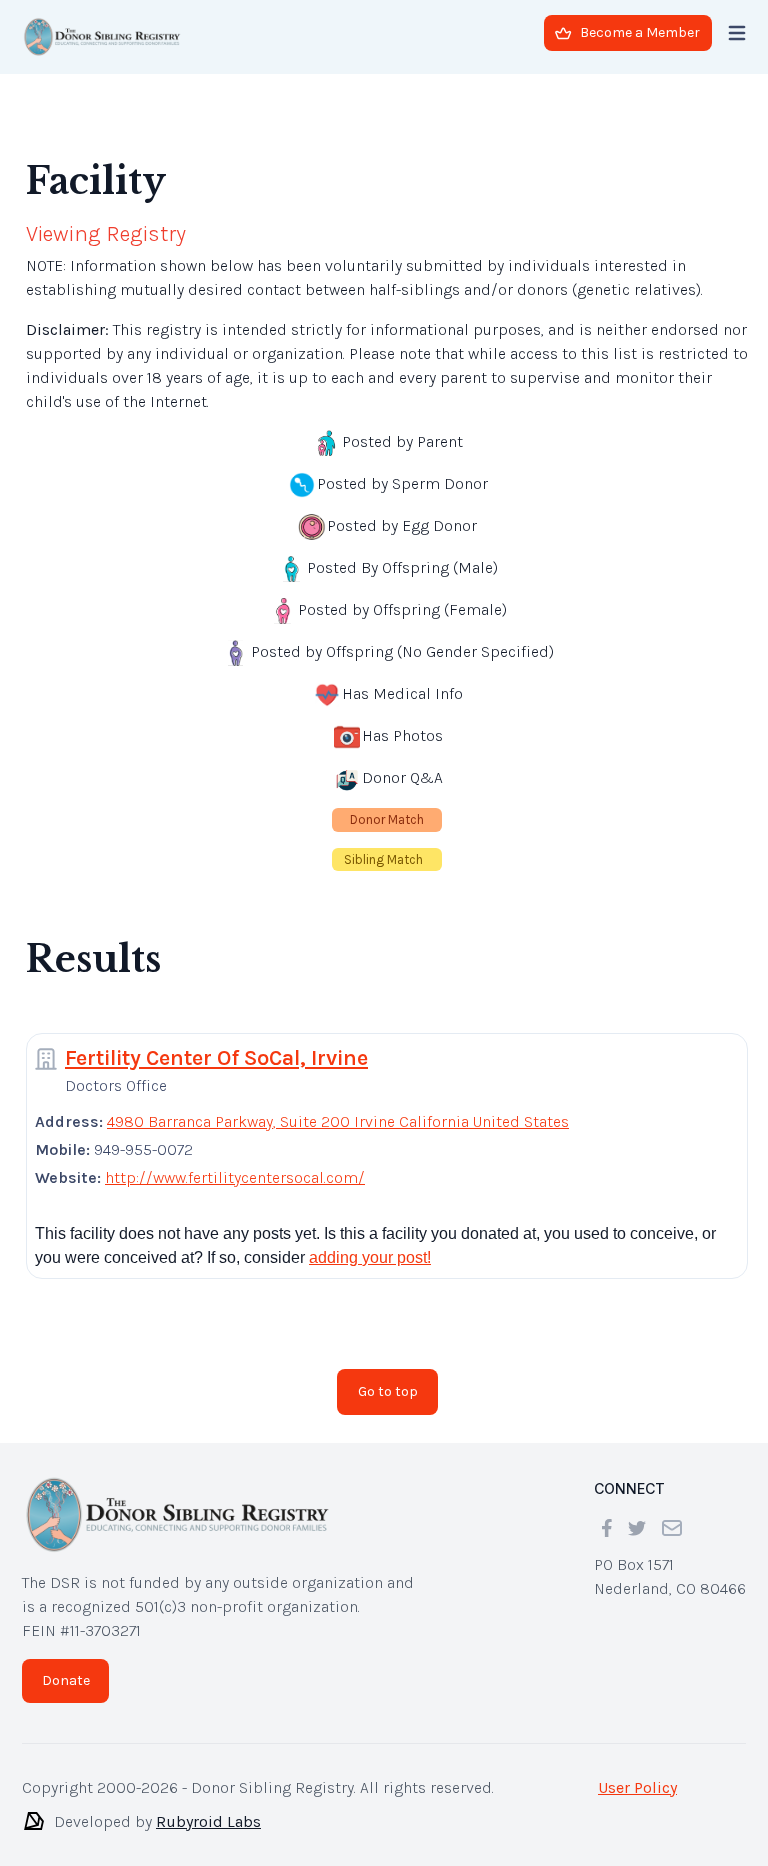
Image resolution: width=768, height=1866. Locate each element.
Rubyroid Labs (208, 1821)
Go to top (388, 1391)
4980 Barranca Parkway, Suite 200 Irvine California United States (338, 1121)
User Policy (637, 1787)
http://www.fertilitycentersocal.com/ (235, 1177)
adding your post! (370, 1257)
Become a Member (640, 32)
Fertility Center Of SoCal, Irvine (216, 1058)
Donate (66, 1680)
